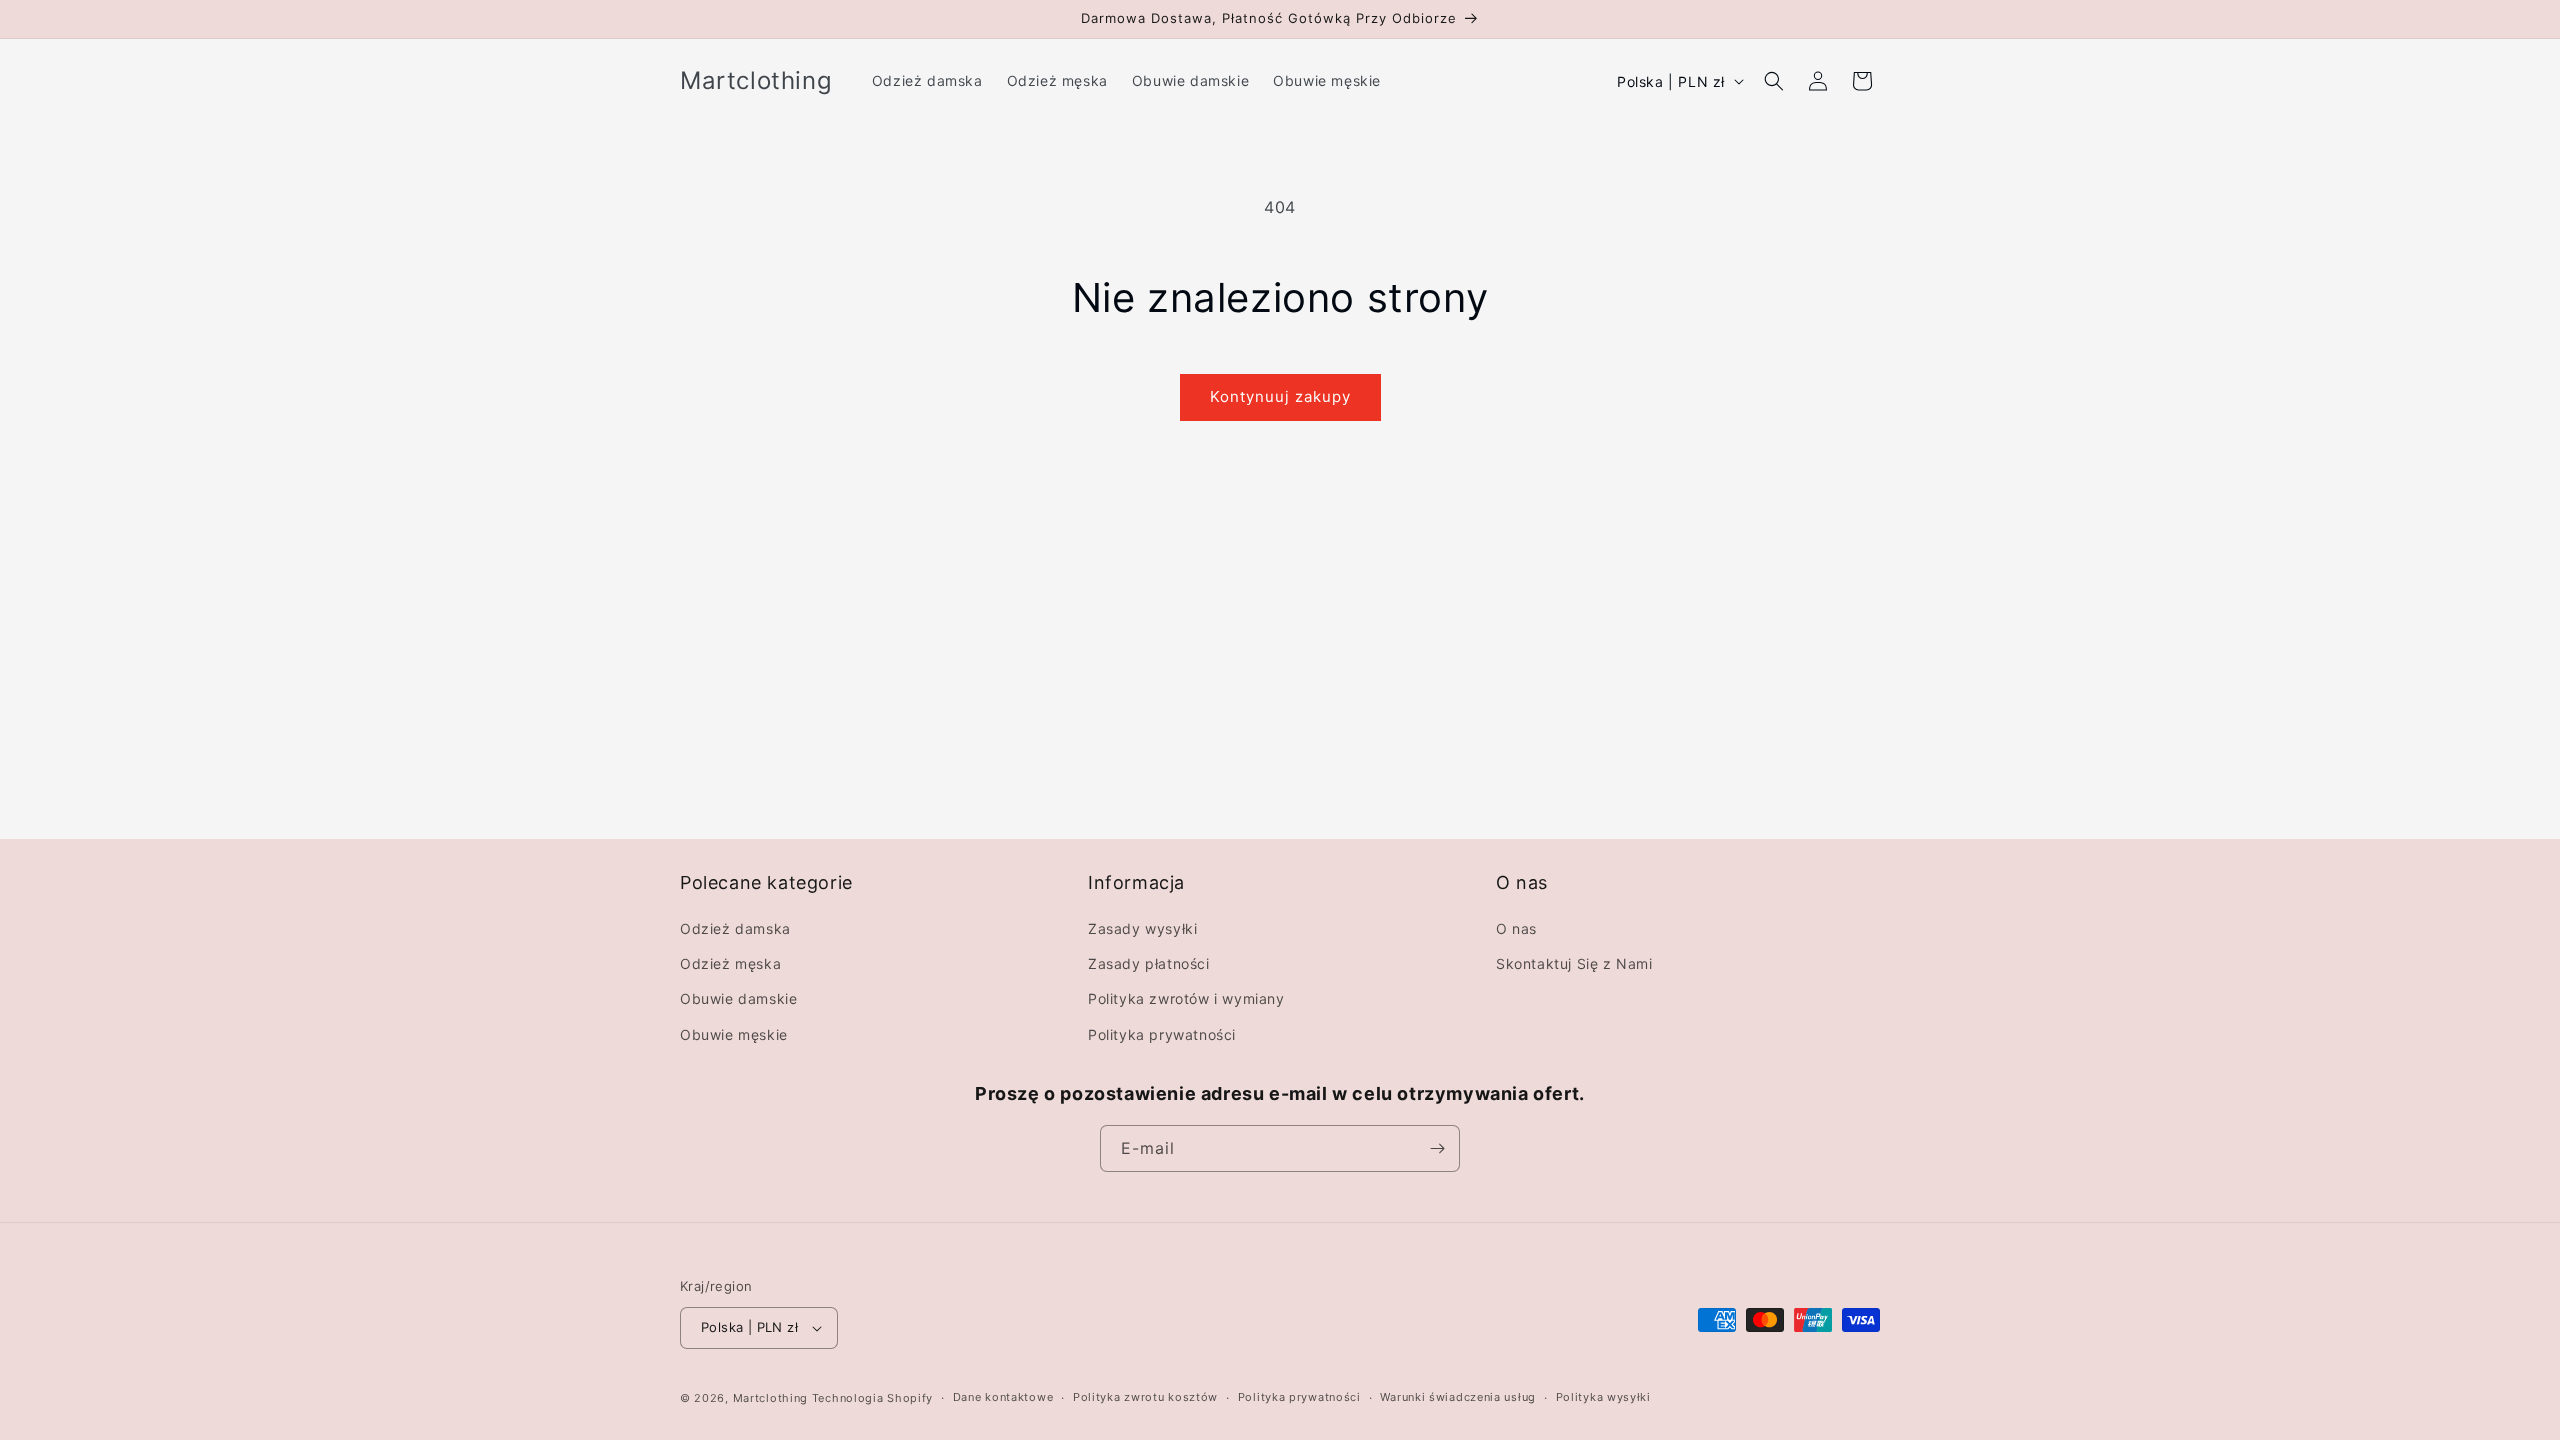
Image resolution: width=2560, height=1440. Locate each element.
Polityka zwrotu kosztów (1145, 1397)
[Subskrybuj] (1437, 1148)
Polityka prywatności (1162, 1034)
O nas (1516, 928)
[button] (1774, 81)
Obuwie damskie (738, 998)
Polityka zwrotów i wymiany (1186, 998)
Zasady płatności (1149, 963)
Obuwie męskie (734, 1034)
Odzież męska (730, 963)
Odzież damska (735, 928)
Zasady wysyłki (1142, 928)
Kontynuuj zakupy (1280, 396)
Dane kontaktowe (1003, 1397)
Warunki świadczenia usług (1458, 1397)
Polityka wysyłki (1603, 1397)
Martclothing (770, 1398)
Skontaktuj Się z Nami (1574, 963)
